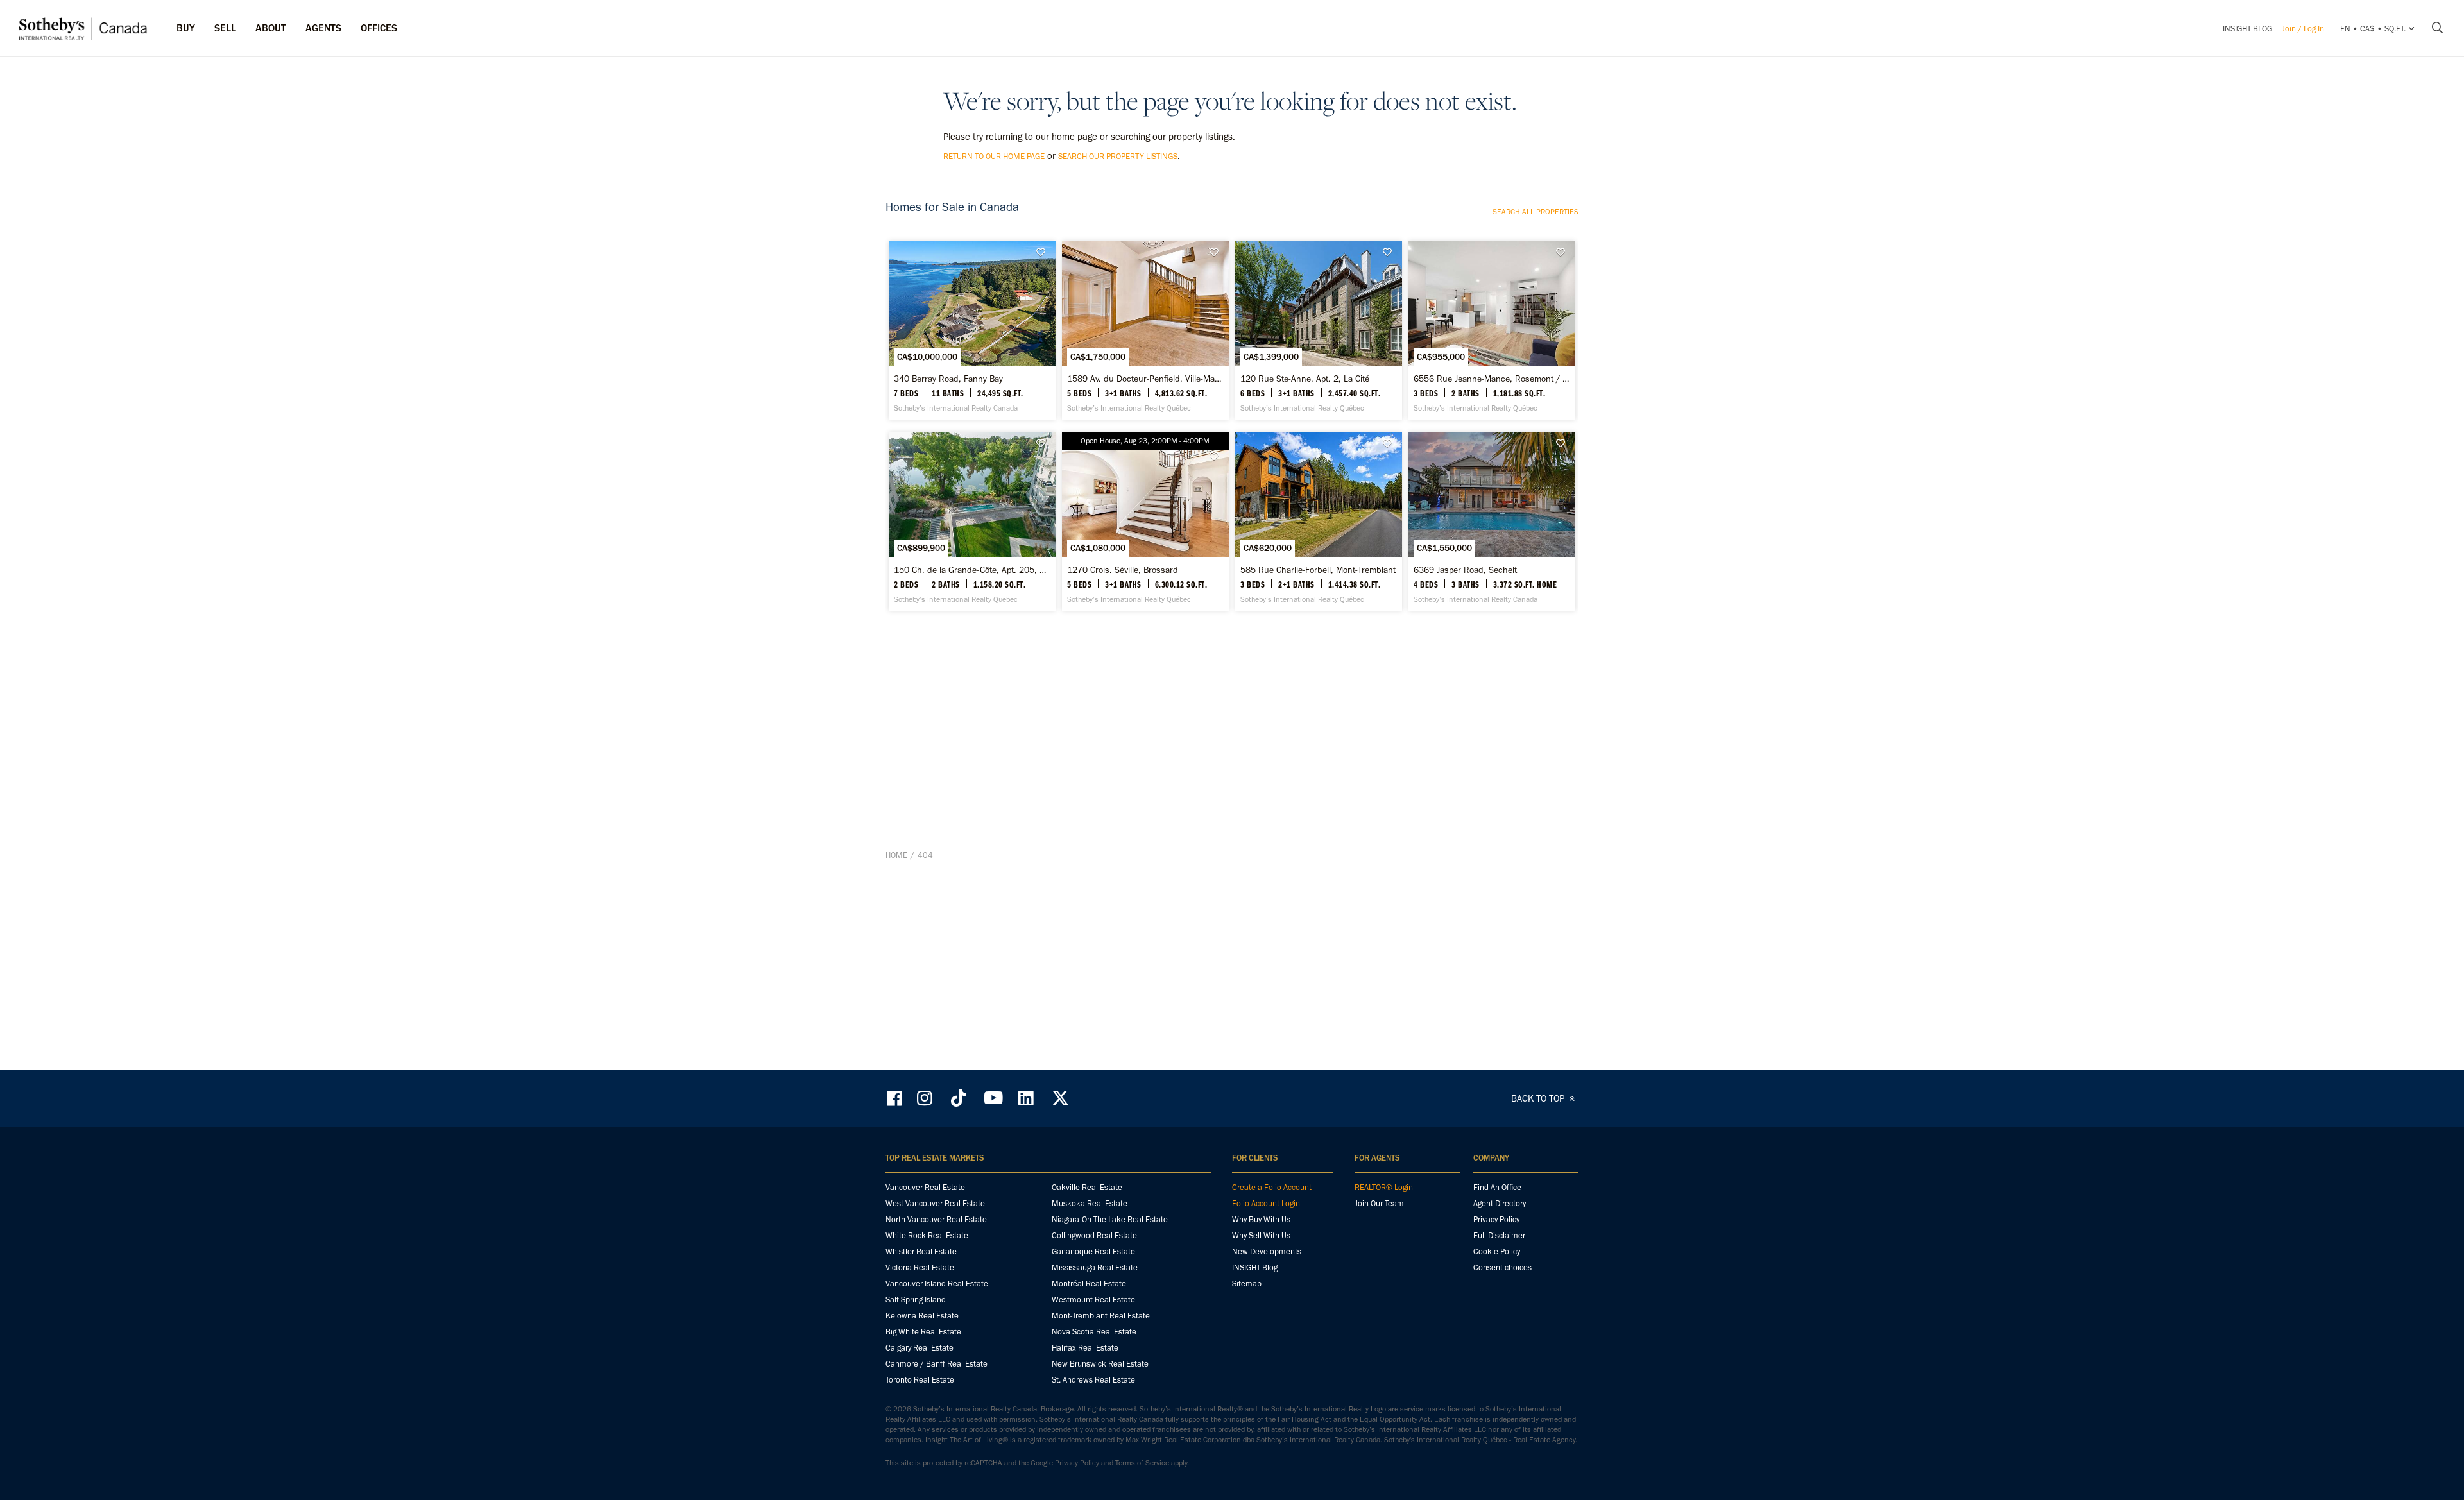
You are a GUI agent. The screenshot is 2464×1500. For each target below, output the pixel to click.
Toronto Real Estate (920, 1380)
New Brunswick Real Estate (1100, 1364)
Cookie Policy (1497, 1251)
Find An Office (1497, 1187)
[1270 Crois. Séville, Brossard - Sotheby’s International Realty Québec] (1145, 522)
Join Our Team (1379, 1203)
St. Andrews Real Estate (1093, 1380)
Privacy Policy (1496, 1219)
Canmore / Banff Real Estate (937, 1364)
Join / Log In (2303, 29)
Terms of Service (1142, 1463)
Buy (186, 28)
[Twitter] (1060, 1098)
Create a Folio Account (1272, 1187)
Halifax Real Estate (1085, 1348)
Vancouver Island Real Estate (937, 1283)
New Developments (1267, 1251)
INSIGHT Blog (2247, 29)
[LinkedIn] (1026, 1098)
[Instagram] (926, 1098)
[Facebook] (896, 1098)
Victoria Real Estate (920, 1267)
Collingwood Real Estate (1094, 1235)
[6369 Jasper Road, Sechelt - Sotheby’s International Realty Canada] (1492, 522)
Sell (225, 28)
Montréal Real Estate (1089, 1283)
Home (896, 855)
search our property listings (1118, 156)
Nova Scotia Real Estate (1094, 1332)
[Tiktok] (959, 1098)
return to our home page (994, 156)
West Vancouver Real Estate (935, 1203)
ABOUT (271, 28)
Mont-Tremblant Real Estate (1101, 1316)
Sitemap (1247, 1283)
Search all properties (1536, 212)
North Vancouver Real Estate (936, 1219)
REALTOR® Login (1384, 1187)
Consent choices (1502, 1267)
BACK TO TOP (1539, 1098)
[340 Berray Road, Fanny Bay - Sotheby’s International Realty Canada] (972, 330)
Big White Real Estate (923, 1332)
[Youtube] (993, 1098)
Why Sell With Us (1261, 1235)
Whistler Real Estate (921, 1251)
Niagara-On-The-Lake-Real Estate (1110, 1219)
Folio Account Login (1266, 1203)
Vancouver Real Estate (925, 1187)
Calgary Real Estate (920, 1348)
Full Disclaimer (1499, 1235)
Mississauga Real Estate (1095, 1267)
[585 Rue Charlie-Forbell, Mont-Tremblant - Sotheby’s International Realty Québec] (1318, 522)
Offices (379, 28)
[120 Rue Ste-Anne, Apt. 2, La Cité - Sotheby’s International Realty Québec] (1318, 330)
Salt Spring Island (916, 1300)
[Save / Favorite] (1044, 252)
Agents (323, 28)
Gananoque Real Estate (1093, 1251)
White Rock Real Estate (927, 1235)
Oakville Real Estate (1087, 1187)
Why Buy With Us (1261, 1219)
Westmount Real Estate (1093, 1300)
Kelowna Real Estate (922, 1316)
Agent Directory (1500, 1203)
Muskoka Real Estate (1090, 1203)
